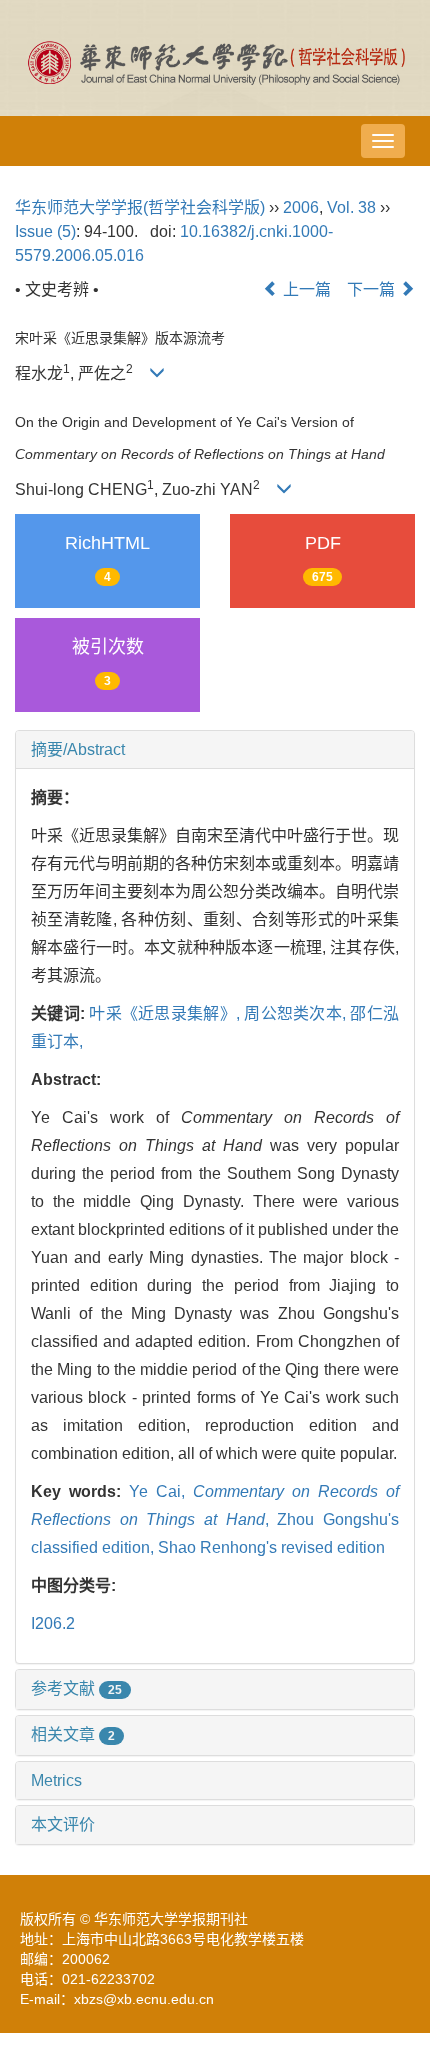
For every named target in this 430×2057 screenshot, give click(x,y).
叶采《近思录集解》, (166, 1013)
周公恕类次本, (297, 1013)
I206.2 (53, 1623)
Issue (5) (45, 231)
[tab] (215, 750)
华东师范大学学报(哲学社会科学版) (140, 207)
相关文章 (73, 1734)
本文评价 (63, 1824)
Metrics (56, 1780)
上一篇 (305, 289)
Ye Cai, (161, 1491)
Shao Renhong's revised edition (271, 1547)
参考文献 (76, 1688)
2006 (301, 207)
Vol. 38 (351, 207)
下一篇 (373, 289)
